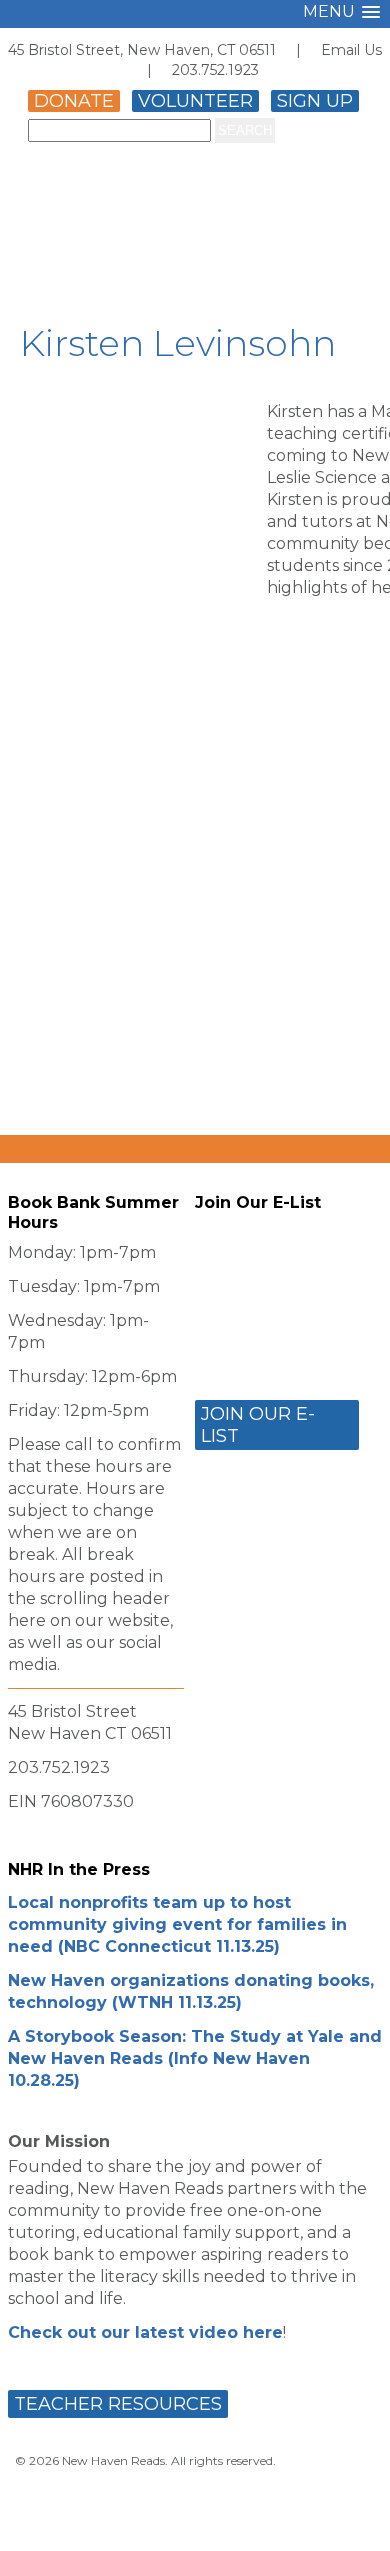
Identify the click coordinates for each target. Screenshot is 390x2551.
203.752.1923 (215, 70)
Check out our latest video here (145, 2332)
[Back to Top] (353, 2517)
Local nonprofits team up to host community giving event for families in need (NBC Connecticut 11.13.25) (177, 1924)
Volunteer (195, 101)
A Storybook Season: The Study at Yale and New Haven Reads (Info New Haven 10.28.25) (195, 2058)
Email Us (351, 50)
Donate (74, 101)
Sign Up (315, 101)
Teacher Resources (118, 2404)
